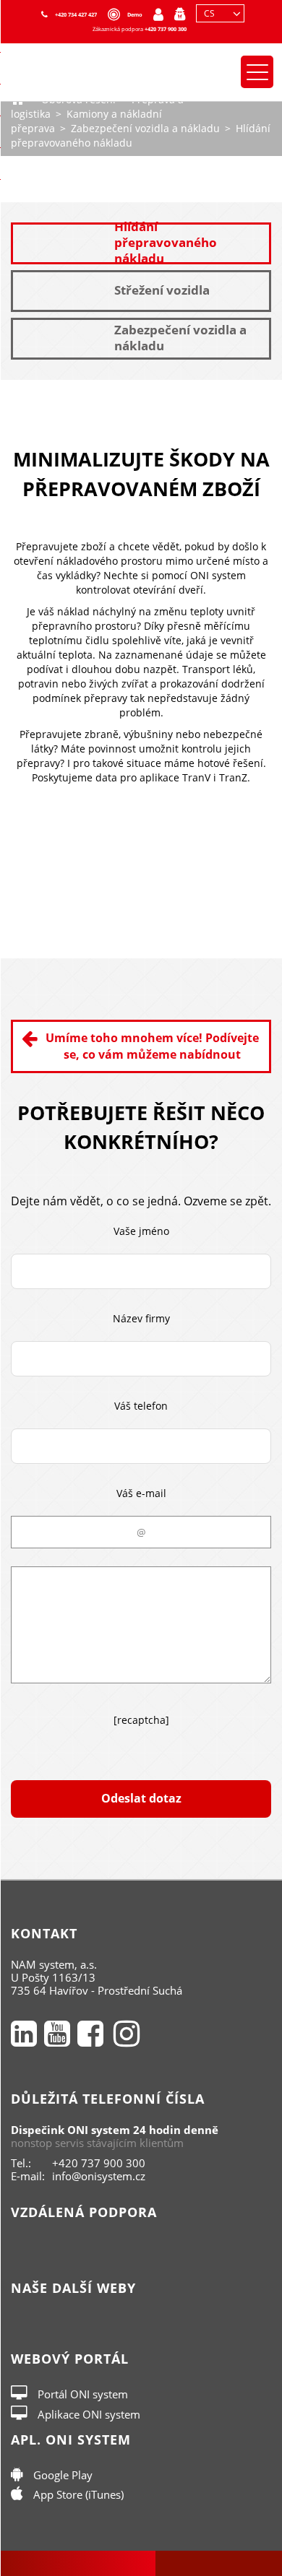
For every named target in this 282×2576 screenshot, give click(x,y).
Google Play (61, 2475)
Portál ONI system (81, 2394)
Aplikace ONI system (87, 2414)
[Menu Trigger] (257, 72)
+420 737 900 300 (166, 29)
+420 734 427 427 (76, 14)
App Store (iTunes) (77, 2494)
